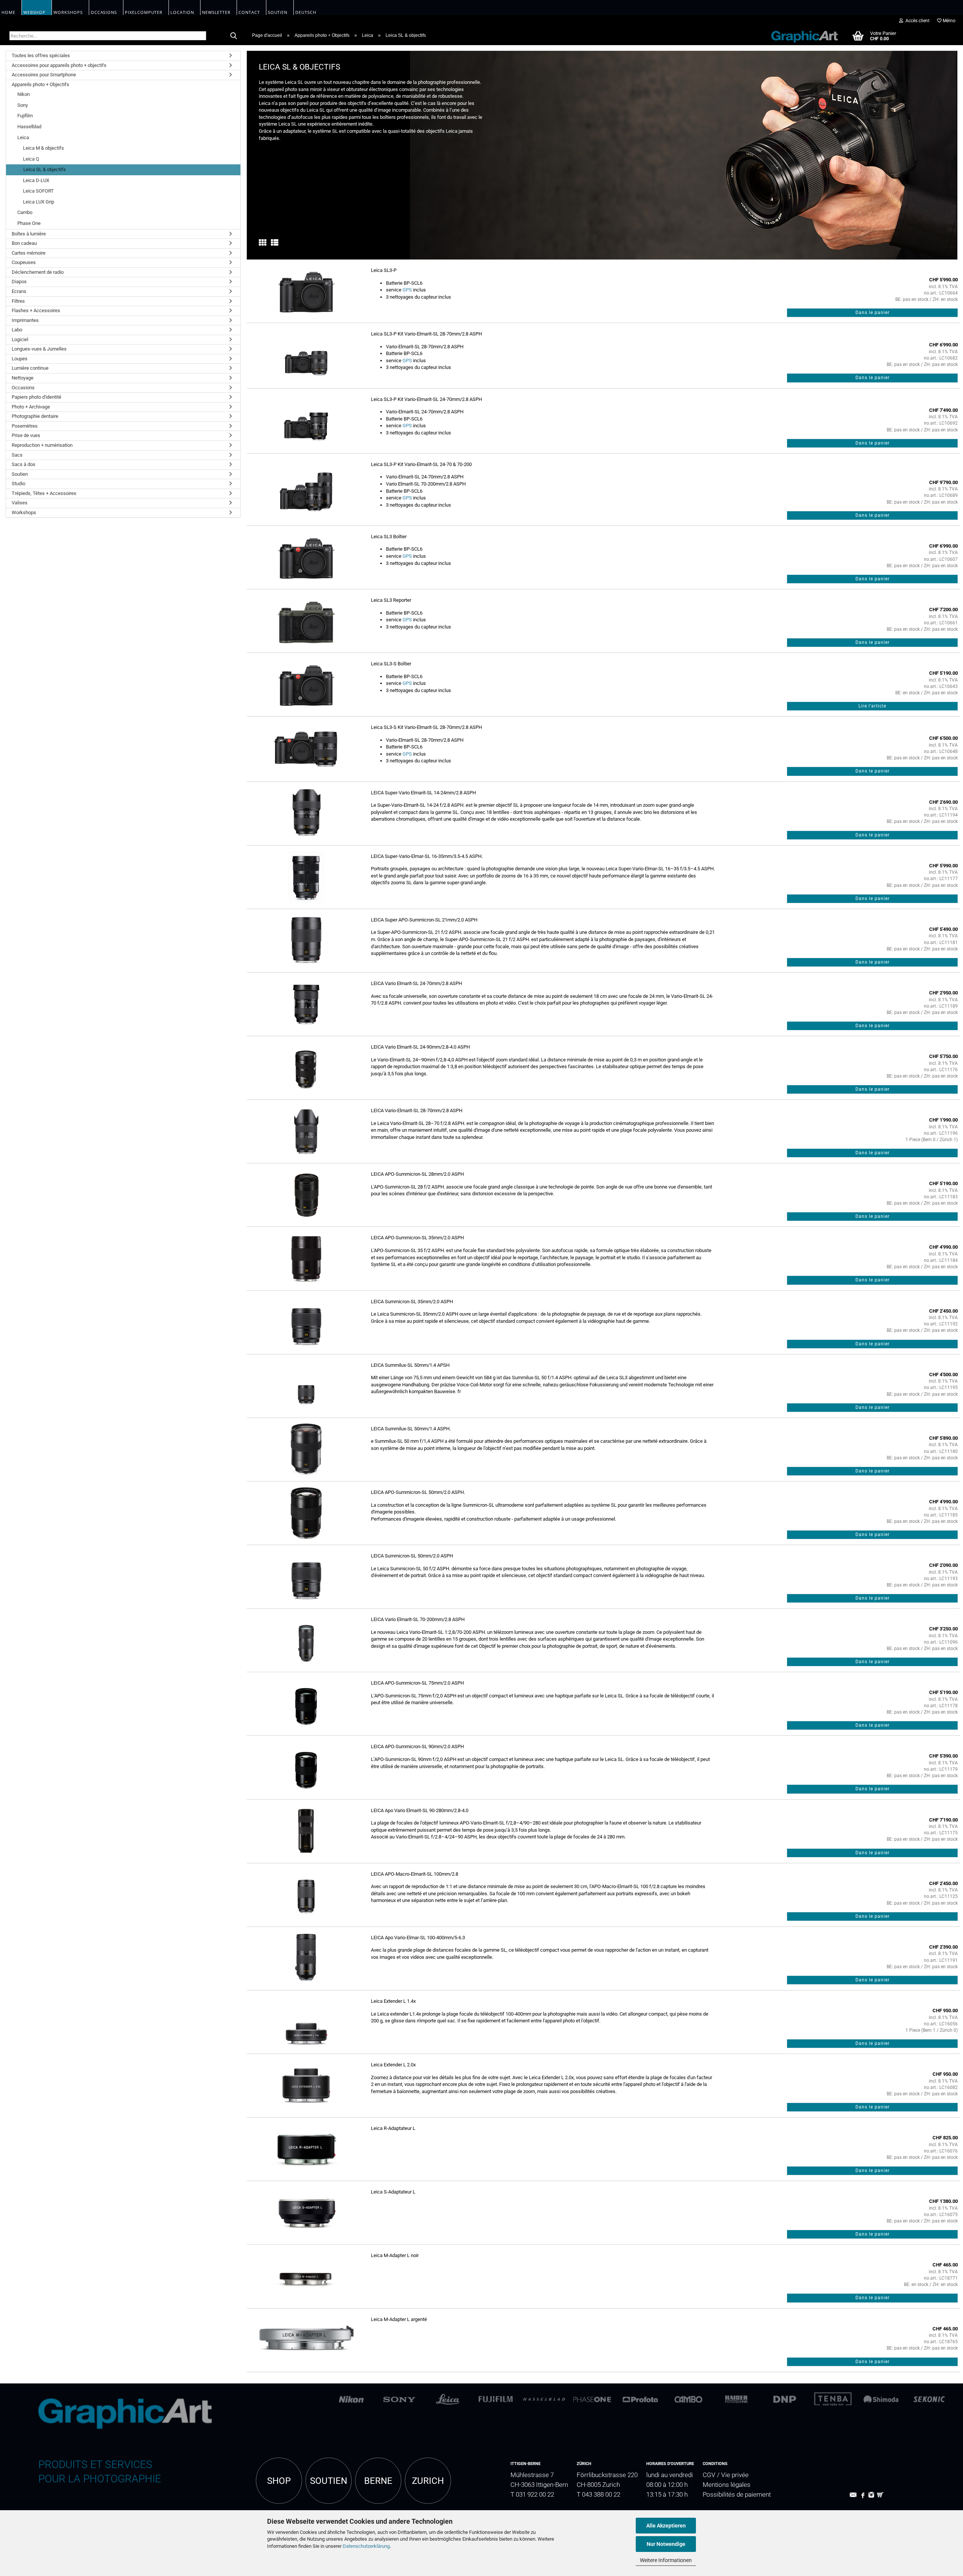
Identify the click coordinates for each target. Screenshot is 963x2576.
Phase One (29, 223)
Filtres (18, 301)
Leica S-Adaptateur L (393, 2192)
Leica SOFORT (38, 191)
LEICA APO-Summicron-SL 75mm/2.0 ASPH (417, 1683)
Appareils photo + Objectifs (40, 84)
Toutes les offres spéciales (41, 55)
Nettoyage (23, 378)
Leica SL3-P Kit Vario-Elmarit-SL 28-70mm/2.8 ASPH (426, 334)
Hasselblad (29, 127)
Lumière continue (30, 368)
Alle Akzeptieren (666, 2526)
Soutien (20, 474)
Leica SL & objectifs (45, 169)
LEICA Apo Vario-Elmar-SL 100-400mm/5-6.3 (418, 1938)
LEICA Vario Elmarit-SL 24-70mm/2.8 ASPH (416, 983)
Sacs (17, 455)
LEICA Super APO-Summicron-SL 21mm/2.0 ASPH (424, 920)
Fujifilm (25, 116)
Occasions (23, 388)
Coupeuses (24, 262)
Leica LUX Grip (39, 202)
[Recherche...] (234, 36)
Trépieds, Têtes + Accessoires (44, 493)
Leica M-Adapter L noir (395, 2255)
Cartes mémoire (29, 253)
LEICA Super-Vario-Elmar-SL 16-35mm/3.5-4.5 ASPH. (427, 856)
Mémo (949, 21)
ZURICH (428, 2481)
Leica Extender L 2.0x (393, 2065)
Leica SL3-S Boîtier (391, 664)
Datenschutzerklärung (366, 2546)
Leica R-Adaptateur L (393, 2128)
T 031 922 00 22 (532, 2495)
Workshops (24, 512)
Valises (20, 503)
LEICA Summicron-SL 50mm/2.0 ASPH (412, 1556)
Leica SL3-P (384, 270)
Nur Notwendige (666, 2544)
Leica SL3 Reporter (391, 600)
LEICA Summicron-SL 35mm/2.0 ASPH (412, 1302)
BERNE (378, 2481)
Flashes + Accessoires (36, 310)
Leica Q (31, 159)
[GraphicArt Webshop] (800, 35)
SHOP (279, 2481)
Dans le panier (873, 313)
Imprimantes (25, 320)
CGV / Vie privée (726, 2475)
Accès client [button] (916, 21)
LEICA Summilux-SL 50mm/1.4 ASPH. (411, 1429)
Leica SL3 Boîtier (389, 537)
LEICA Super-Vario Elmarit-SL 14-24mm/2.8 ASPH (423, 793)
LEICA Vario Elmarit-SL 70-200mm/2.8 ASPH (418, 1619)
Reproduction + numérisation (42, 445)
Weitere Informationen (666, 2560)
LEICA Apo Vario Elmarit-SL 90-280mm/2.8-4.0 (420, 1810)
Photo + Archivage (31, 407)
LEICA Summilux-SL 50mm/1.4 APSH (410, 1365)
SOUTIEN (329, 2481)
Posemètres (25, 426)
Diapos (19, 282)
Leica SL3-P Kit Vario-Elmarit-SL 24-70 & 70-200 (421, 464)
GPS (407, 290)
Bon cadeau (24, 243)
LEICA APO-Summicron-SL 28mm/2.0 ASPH (417, 1174)
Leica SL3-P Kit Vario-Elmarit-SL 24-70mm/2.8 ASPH (426, 399)
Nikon (24, 94)
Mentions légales (727, 2485)
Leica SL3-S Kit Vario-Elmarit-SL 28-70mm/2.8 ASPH (426, 727)
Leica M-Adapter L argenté (399, 2319)
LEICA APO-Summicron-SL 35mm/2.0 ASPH (417, 1238)
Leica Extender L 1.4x (393, 2001)
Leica (23, 137)
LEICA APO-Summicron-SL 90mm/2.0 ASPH (417, 1746)
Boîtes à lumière (29, 234)
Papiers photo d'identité (36, 397)
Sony (23, 105)
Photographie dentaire (35, 416)
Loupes (20, 359)
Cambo (25, 212)
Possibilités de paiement (737, 2495)
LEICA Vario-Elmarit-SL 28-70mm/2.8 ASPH (417, 1110)
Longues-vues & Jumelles (39, 349)
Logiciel (20, 339)
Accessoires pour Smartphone (44, 75)
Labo (17, 330)
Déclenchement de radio (38, 272)
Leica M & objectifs (43, 148)
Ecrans (19, 291)
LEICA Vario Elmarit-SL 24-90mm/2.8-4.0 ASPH (420, 1047)
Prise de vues (26, 435)
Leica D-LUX (36, 180)
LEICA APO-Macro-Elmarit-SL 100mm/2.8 (415, 1874)
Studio (18, 483)
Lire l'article (872, 706)
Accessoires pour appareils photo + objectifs (59, 65)
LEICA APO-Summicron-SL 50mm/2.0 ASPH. (418, 1492)
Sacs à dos (24, 464)
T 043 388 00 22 (598, 2495)
